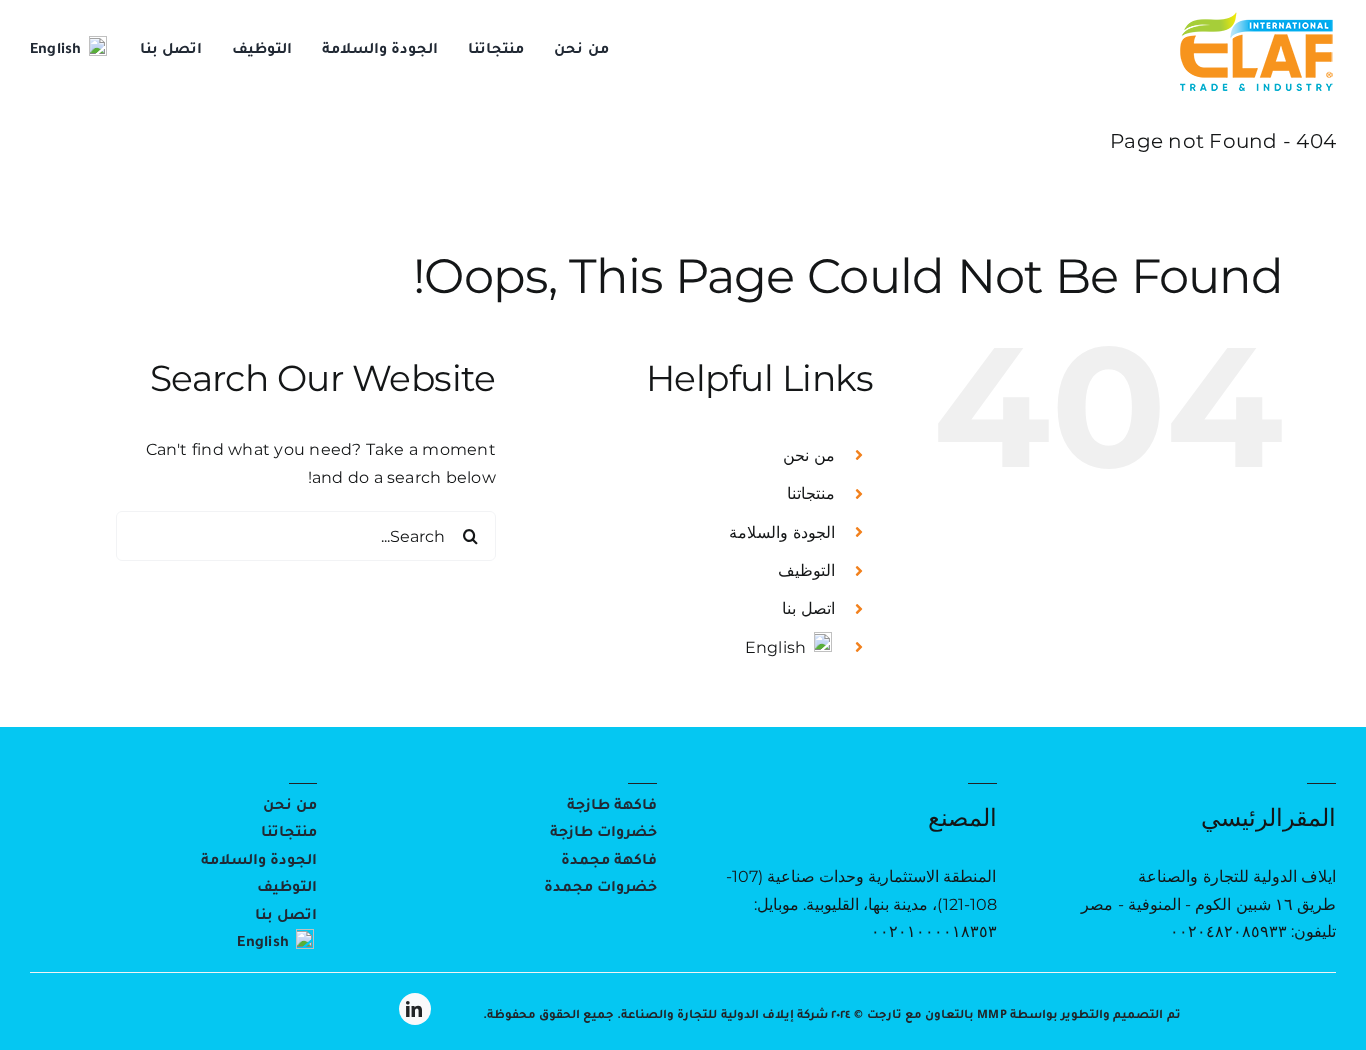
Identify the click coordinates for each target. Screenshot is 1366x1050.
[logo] (1256, 17)
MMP (992, 1016)
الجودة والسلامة (781, 532)
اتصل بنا (808, 608)
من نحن (808, 455)
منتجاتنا (811, 493)
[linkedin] (415, 1009)
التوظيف (806, 570)
